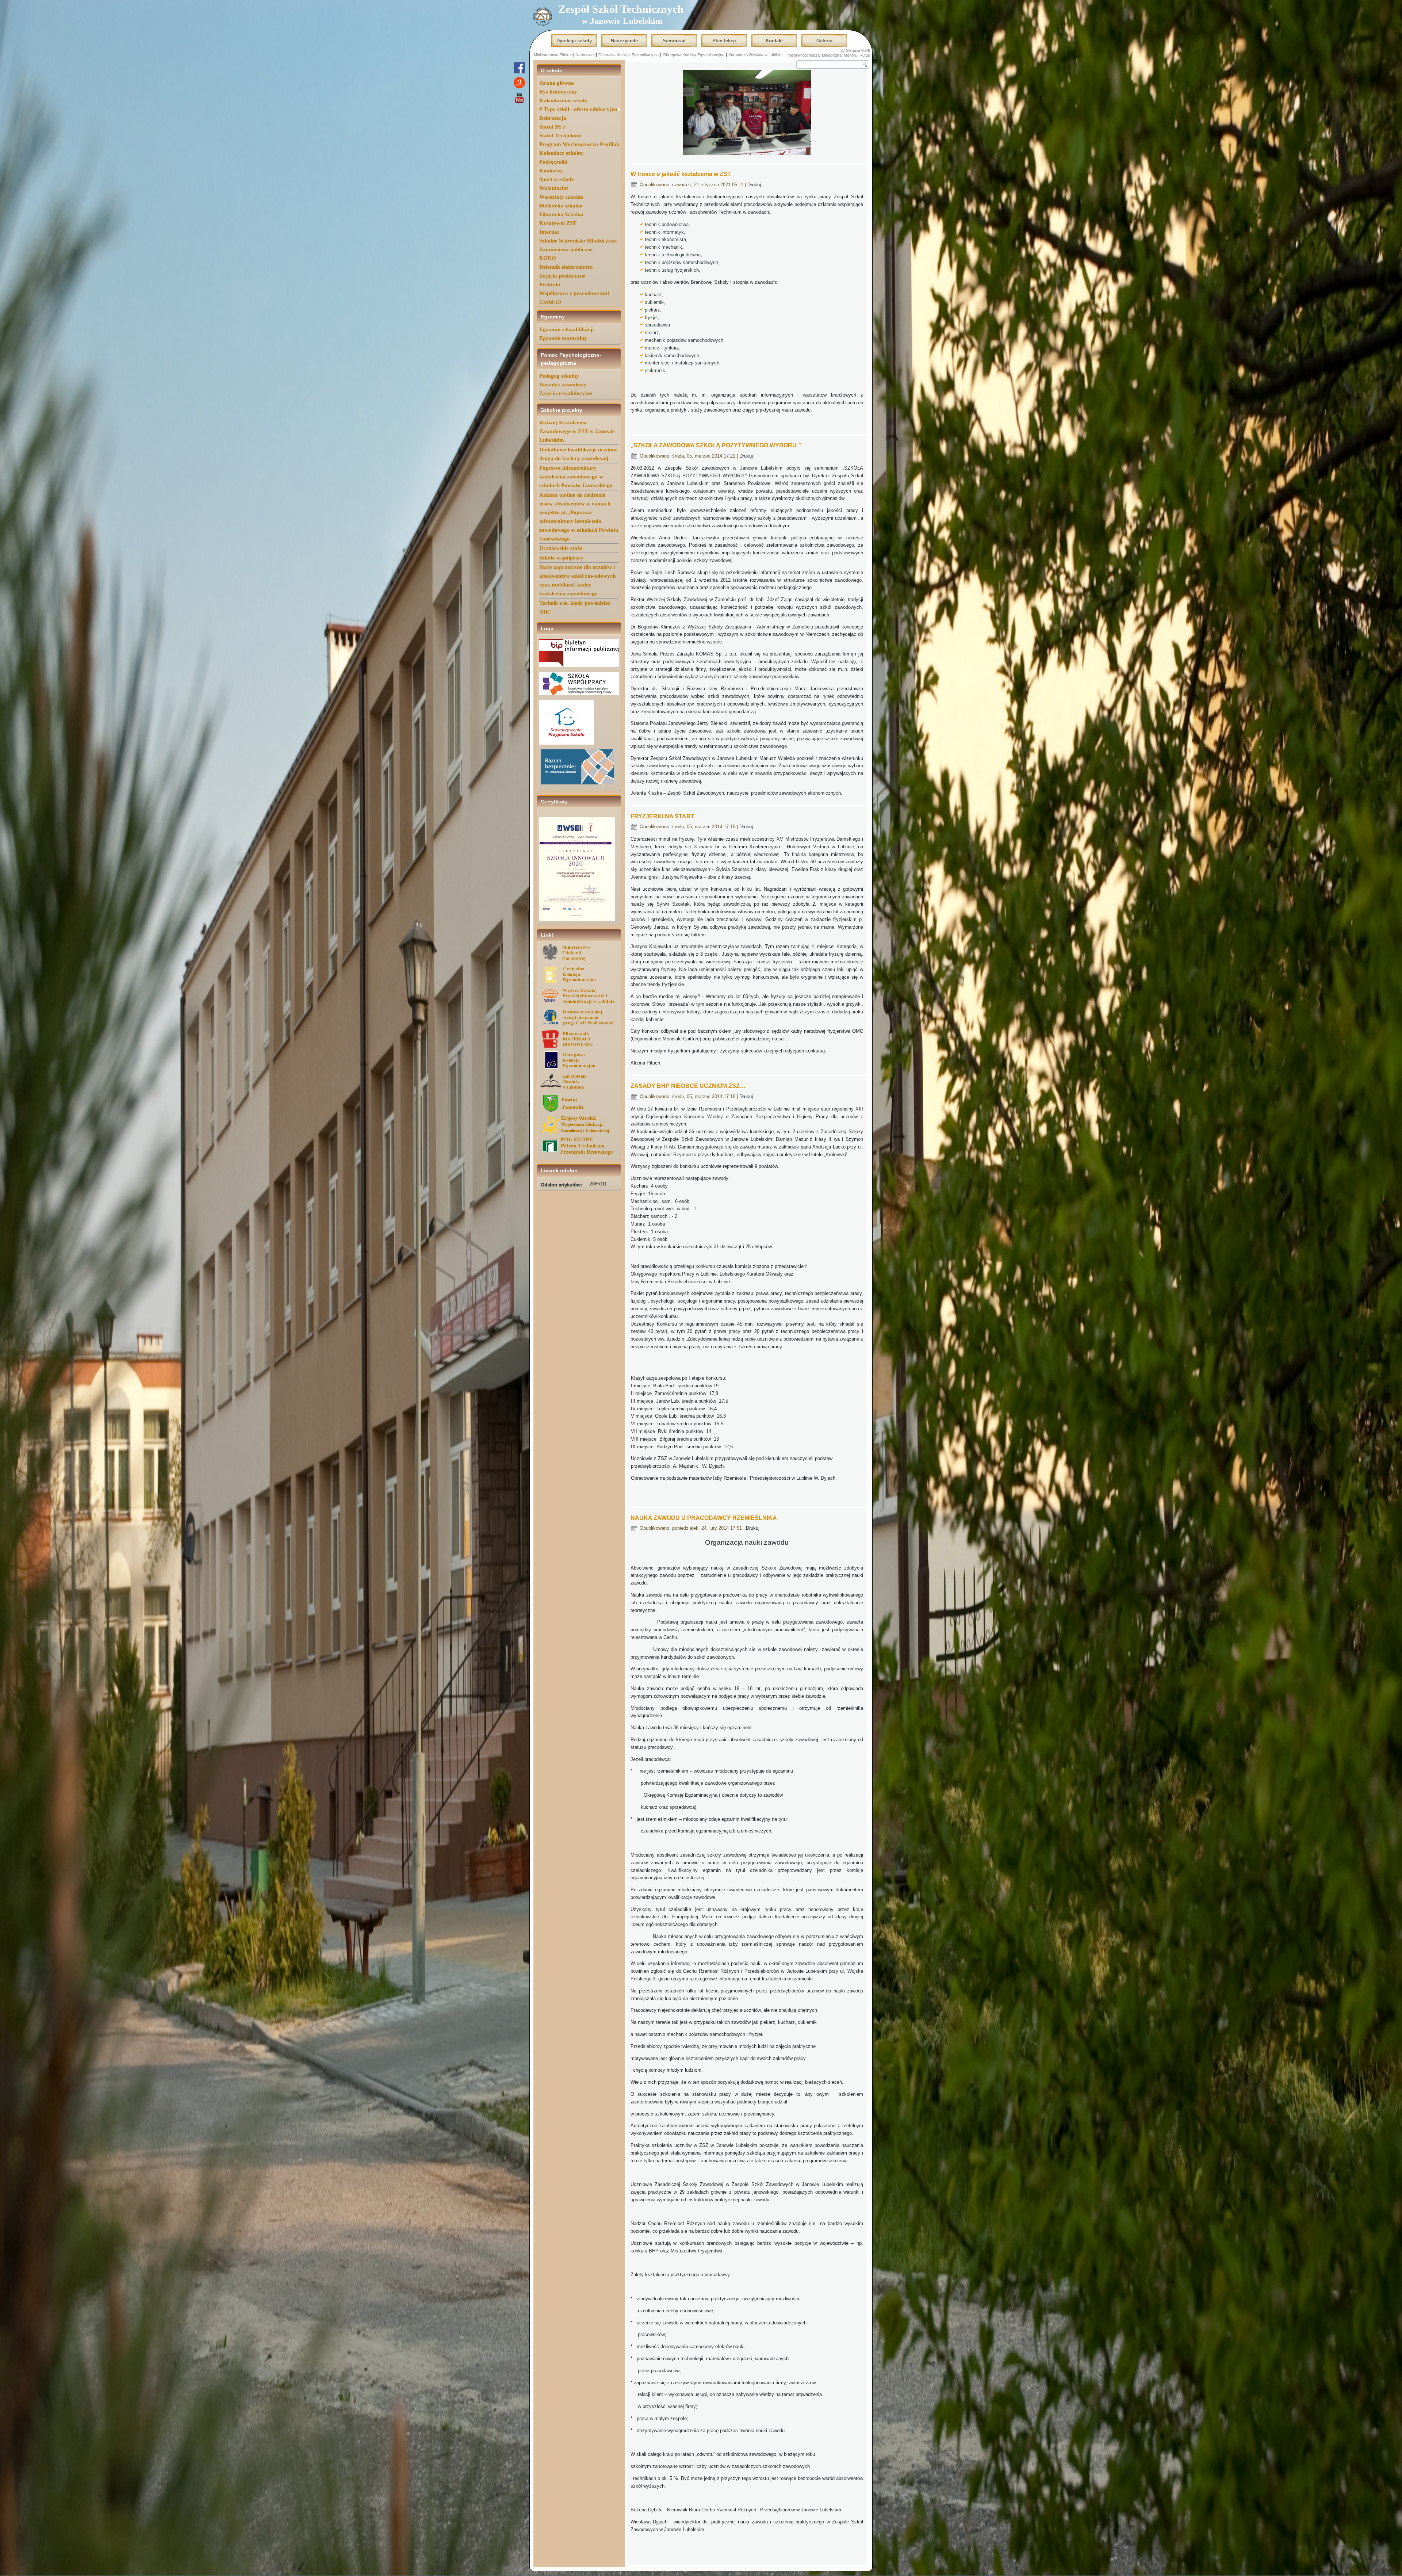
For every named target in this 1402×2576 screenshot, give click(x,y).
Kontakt (774, 41)
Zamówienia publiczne (566, 249)
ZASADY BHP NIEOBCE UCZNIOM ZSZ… (688, 1086)
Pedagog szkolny (559, 376)
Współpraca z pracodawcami (574, 293)
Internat (549, 232)
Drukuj (754, 185)
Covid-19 (550, 302)
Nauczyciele (624, 41)
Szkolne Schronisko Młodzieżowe (579, 241)
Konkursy (551, 171)
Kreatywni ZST (558, 223)
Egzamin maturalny (563, 338)
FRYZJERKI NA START (662, 816)
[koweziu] (579, 1133)
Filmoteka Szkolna (561, 214)
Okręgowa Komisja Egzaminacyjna (694, 55)
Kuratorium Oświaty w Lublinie (755, 55)
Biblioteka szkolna (561, 206)
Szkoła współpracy (562, 558)
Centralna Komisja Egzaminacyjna (629, 55)
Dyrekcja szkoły (574, 41)
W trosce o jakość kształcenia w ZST (681, 174)
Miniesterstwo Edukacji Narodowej (564, 55)
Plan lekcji (724, 41)
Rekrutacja (553, 118)
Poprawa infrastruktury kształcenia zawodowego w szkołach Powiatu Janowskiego (576, 477)
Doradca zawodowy (563, 385)
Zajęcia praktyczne (562, 276)
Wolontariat (554, 188)
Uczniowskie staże (561, 548)
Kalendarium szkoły (563, 100)
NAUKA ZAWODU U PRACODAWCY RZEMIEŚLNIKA (704, 1518)
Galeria (824, 41)
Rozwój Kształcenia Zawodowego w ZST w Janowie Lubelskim (577, 431)
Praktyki (550, 284)
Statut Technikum (560, 135)
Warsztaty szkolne (561, 197)
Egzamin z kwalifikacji (566, 329)
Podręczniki (553, 162)
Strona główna (557, 83)
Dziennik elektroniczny (566, 267)
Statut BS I (552, 127)
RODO (548, 258)
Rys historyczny (558, 92)
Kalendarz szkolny (562, 153)
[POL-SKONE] (579, 1154)
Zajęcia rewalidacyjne (566, 393)
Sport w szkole (557, 179)
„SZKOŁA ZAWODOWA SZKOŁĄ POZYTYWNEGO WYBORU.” (716, 445)
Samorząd (674, 41)
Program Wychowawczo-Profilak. (580, 144)
